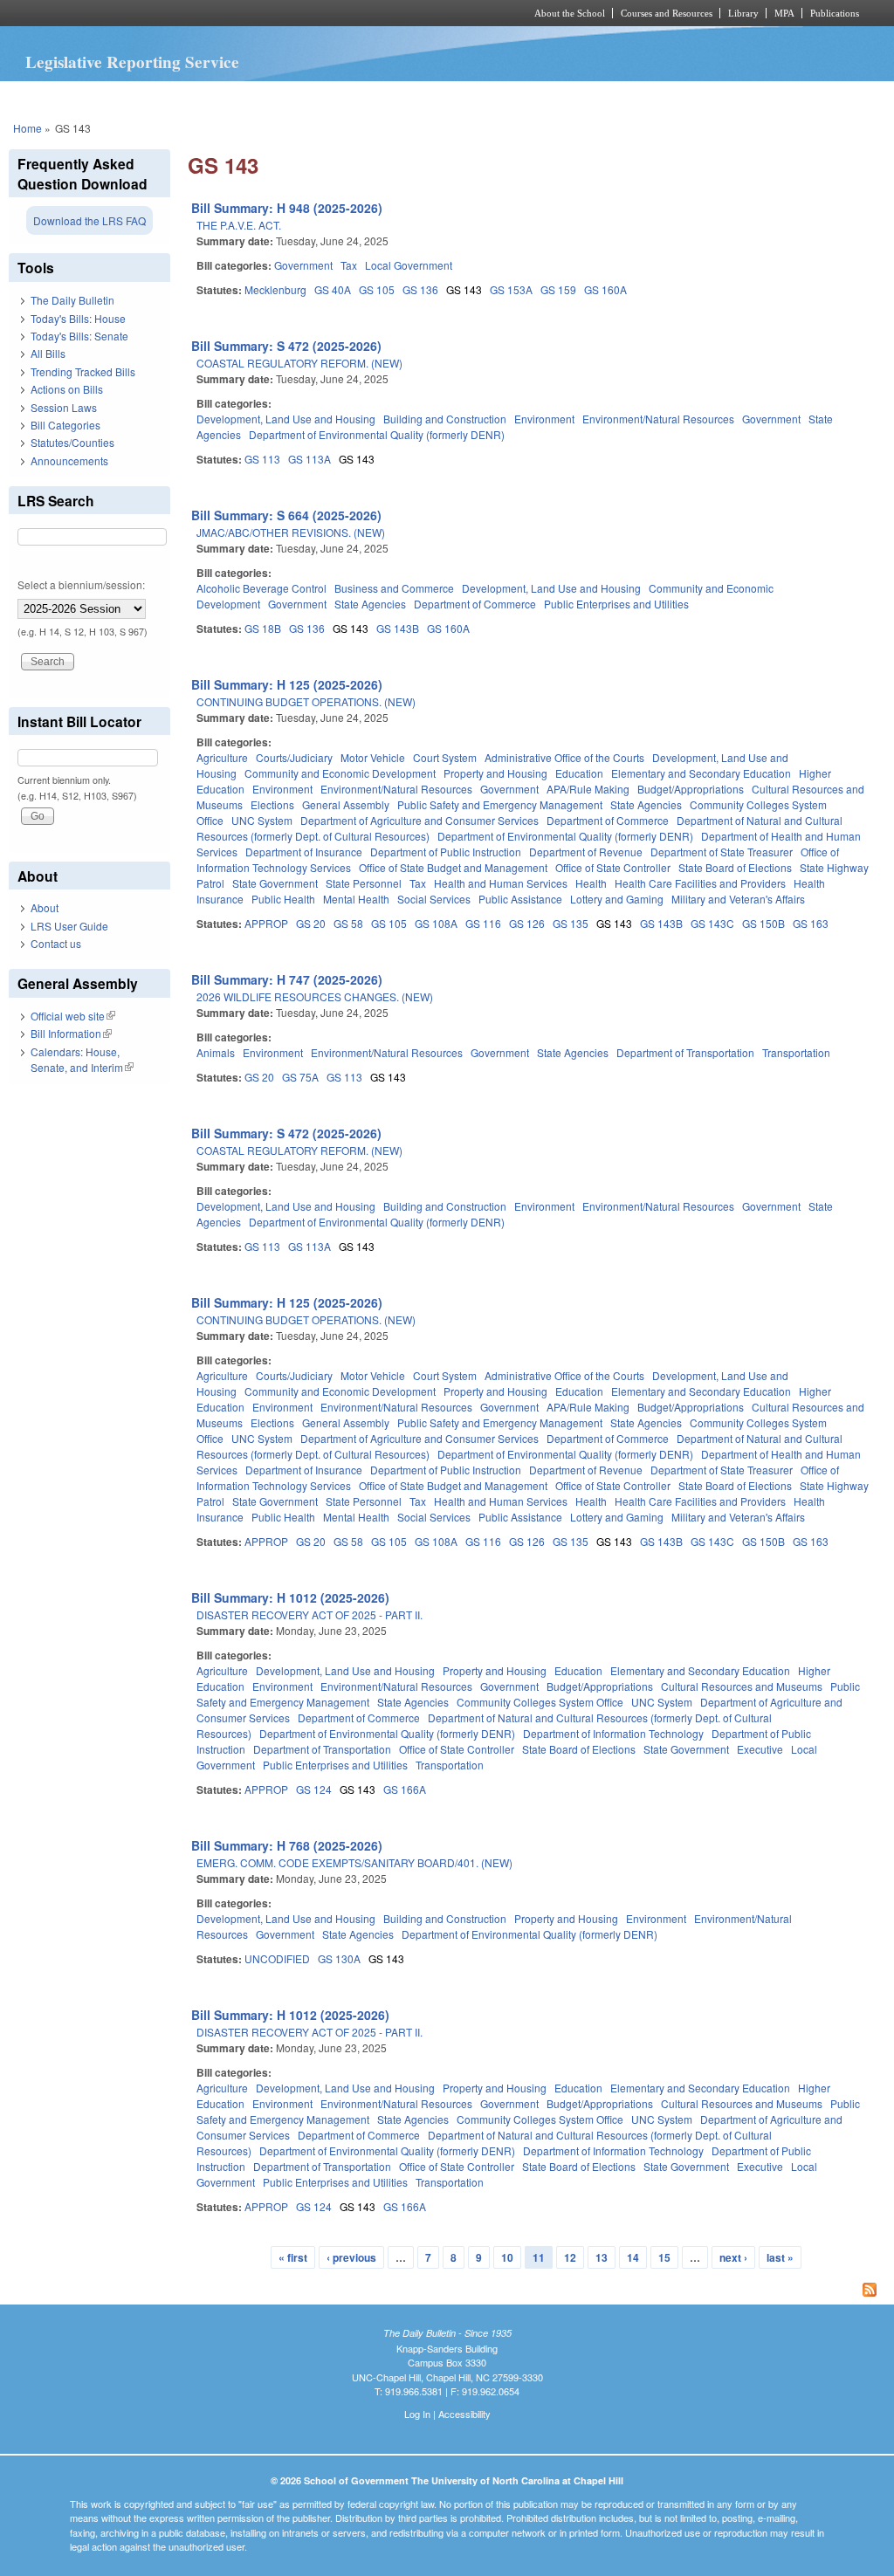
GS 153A (511, 289)
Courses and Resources (667, 13)
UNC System (262, 820)
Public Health (283, 899)
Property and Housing (495, 773)
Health (591, 883)
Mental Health (356, 899)
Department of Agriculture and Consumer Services (419, 820)
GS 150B (763, 923)
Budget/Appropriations (691, 789)
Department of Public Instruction (446, 852)
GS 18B (263, 628)
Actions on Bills (67, 389)
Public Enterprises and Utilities (616, 604)
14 (633, 2257)
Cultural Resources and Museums (742, 1686)
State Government (275, 883)
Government (303, 265)
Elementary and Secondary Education (701, 773)
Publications (835, 13)
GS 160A (605, 289)
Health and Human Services (501, 883)
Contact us (56, 943)
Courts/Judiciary (294, 757)
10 (507, 2257)
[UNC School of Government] (216, 13)
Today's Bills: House (78, 318)
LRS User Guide (69, 926)
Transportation (796, 1052)
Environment (544, 419)
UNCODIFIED (277, 1958)
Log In (417, 2414)
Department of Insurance (304, 852)
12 (570, 2257)
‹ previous (351, 2257)
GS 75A (300, 1077)
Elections (272, 804)
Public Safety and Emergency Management (500, 804)
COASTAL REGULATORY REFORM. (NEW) (299, 363)
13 (602, 2257)
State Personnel (364, 883)
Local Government (409, 265)
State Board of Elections (735, 867)
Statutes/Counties (72, 442)
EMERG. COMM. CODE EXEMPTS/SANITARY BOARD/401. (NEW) (354, 1862)
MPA (784, 13)
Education (579, 773)
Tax (349, 265)
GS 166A (405, 1789)
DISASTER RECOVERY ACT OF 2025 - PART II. (309, 1614)
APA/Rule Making (588, 789)
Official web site (73, 1016)
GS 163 (811, 923)
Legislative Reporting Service (132, 62)
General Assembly (346, 804)
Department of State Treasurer (722, 852)
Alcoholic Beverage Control (261, 588)
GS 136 (420, 289)
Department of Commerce (475, 604)
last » (780, 2257)
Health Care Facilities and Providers (700, 883)
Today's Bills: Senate (79, 336)
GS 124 (314, 1789)
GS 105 (377, 289)
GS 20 (311, 923)
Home (28, 128)
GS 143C (712, 923)
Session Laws (64, 407)
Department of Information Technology (613, 1733)
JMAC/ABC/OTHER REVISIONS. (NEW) (291, 532)
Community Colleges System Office (540, 1702)
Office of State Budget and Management (453, 867)
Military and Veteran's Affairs (738, 899)
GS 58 (348, 923)
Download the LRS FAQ (89, 220)
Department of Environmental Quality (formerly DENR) (377, 434)
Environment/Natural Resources (658, 419)
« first (293, 2257)
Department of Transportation (685, 1052)
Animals (216, 1052)
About (45, 907)
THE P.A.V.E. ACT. (239, 225)
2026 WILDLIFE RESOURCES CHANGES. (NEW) (315, 996)
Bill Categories (65, 425)
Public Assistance (520, 899)
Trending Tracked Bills (83, 371)
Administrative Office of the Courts (564, 757)
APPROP (266, 923)
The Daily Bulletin (72, 300)
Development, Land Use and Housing (286, 419)
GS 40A (333, 289)
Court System (445, 757)
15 (664, 2257)
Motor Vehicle (373, 757)
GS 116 (483, 923)
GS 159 (558, 289)
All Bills (48, 353)
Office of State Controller (613, 867)
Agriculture (222, 757)
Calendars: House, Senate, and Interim (82, 1059)
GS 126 (527, 923)
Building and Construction (445, 419)
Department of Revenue (586, 852)
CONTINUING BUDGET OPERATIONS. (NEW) (306, 701)
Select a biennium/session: (81, 584)
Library (743, 13)
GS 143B (398, 628)
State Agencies (370, 604)
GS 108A (436, 923)
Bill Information (71, 1033)
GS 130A (339, 1958)
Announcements (69, 460)
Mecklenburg (275, 289)
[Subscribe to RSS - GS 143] (536, 2291)
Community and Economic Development (340, 773)
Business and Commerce (394, 588)
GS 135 (571, 923)
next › (733, 2257)
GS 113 (262, 459)
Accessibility (464, 2414)
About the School (570, 13)
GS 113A (309, 459)
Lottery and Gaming (617, 899)
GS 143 (464, 289)
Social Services (434, 899)
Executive (760, 1749)
